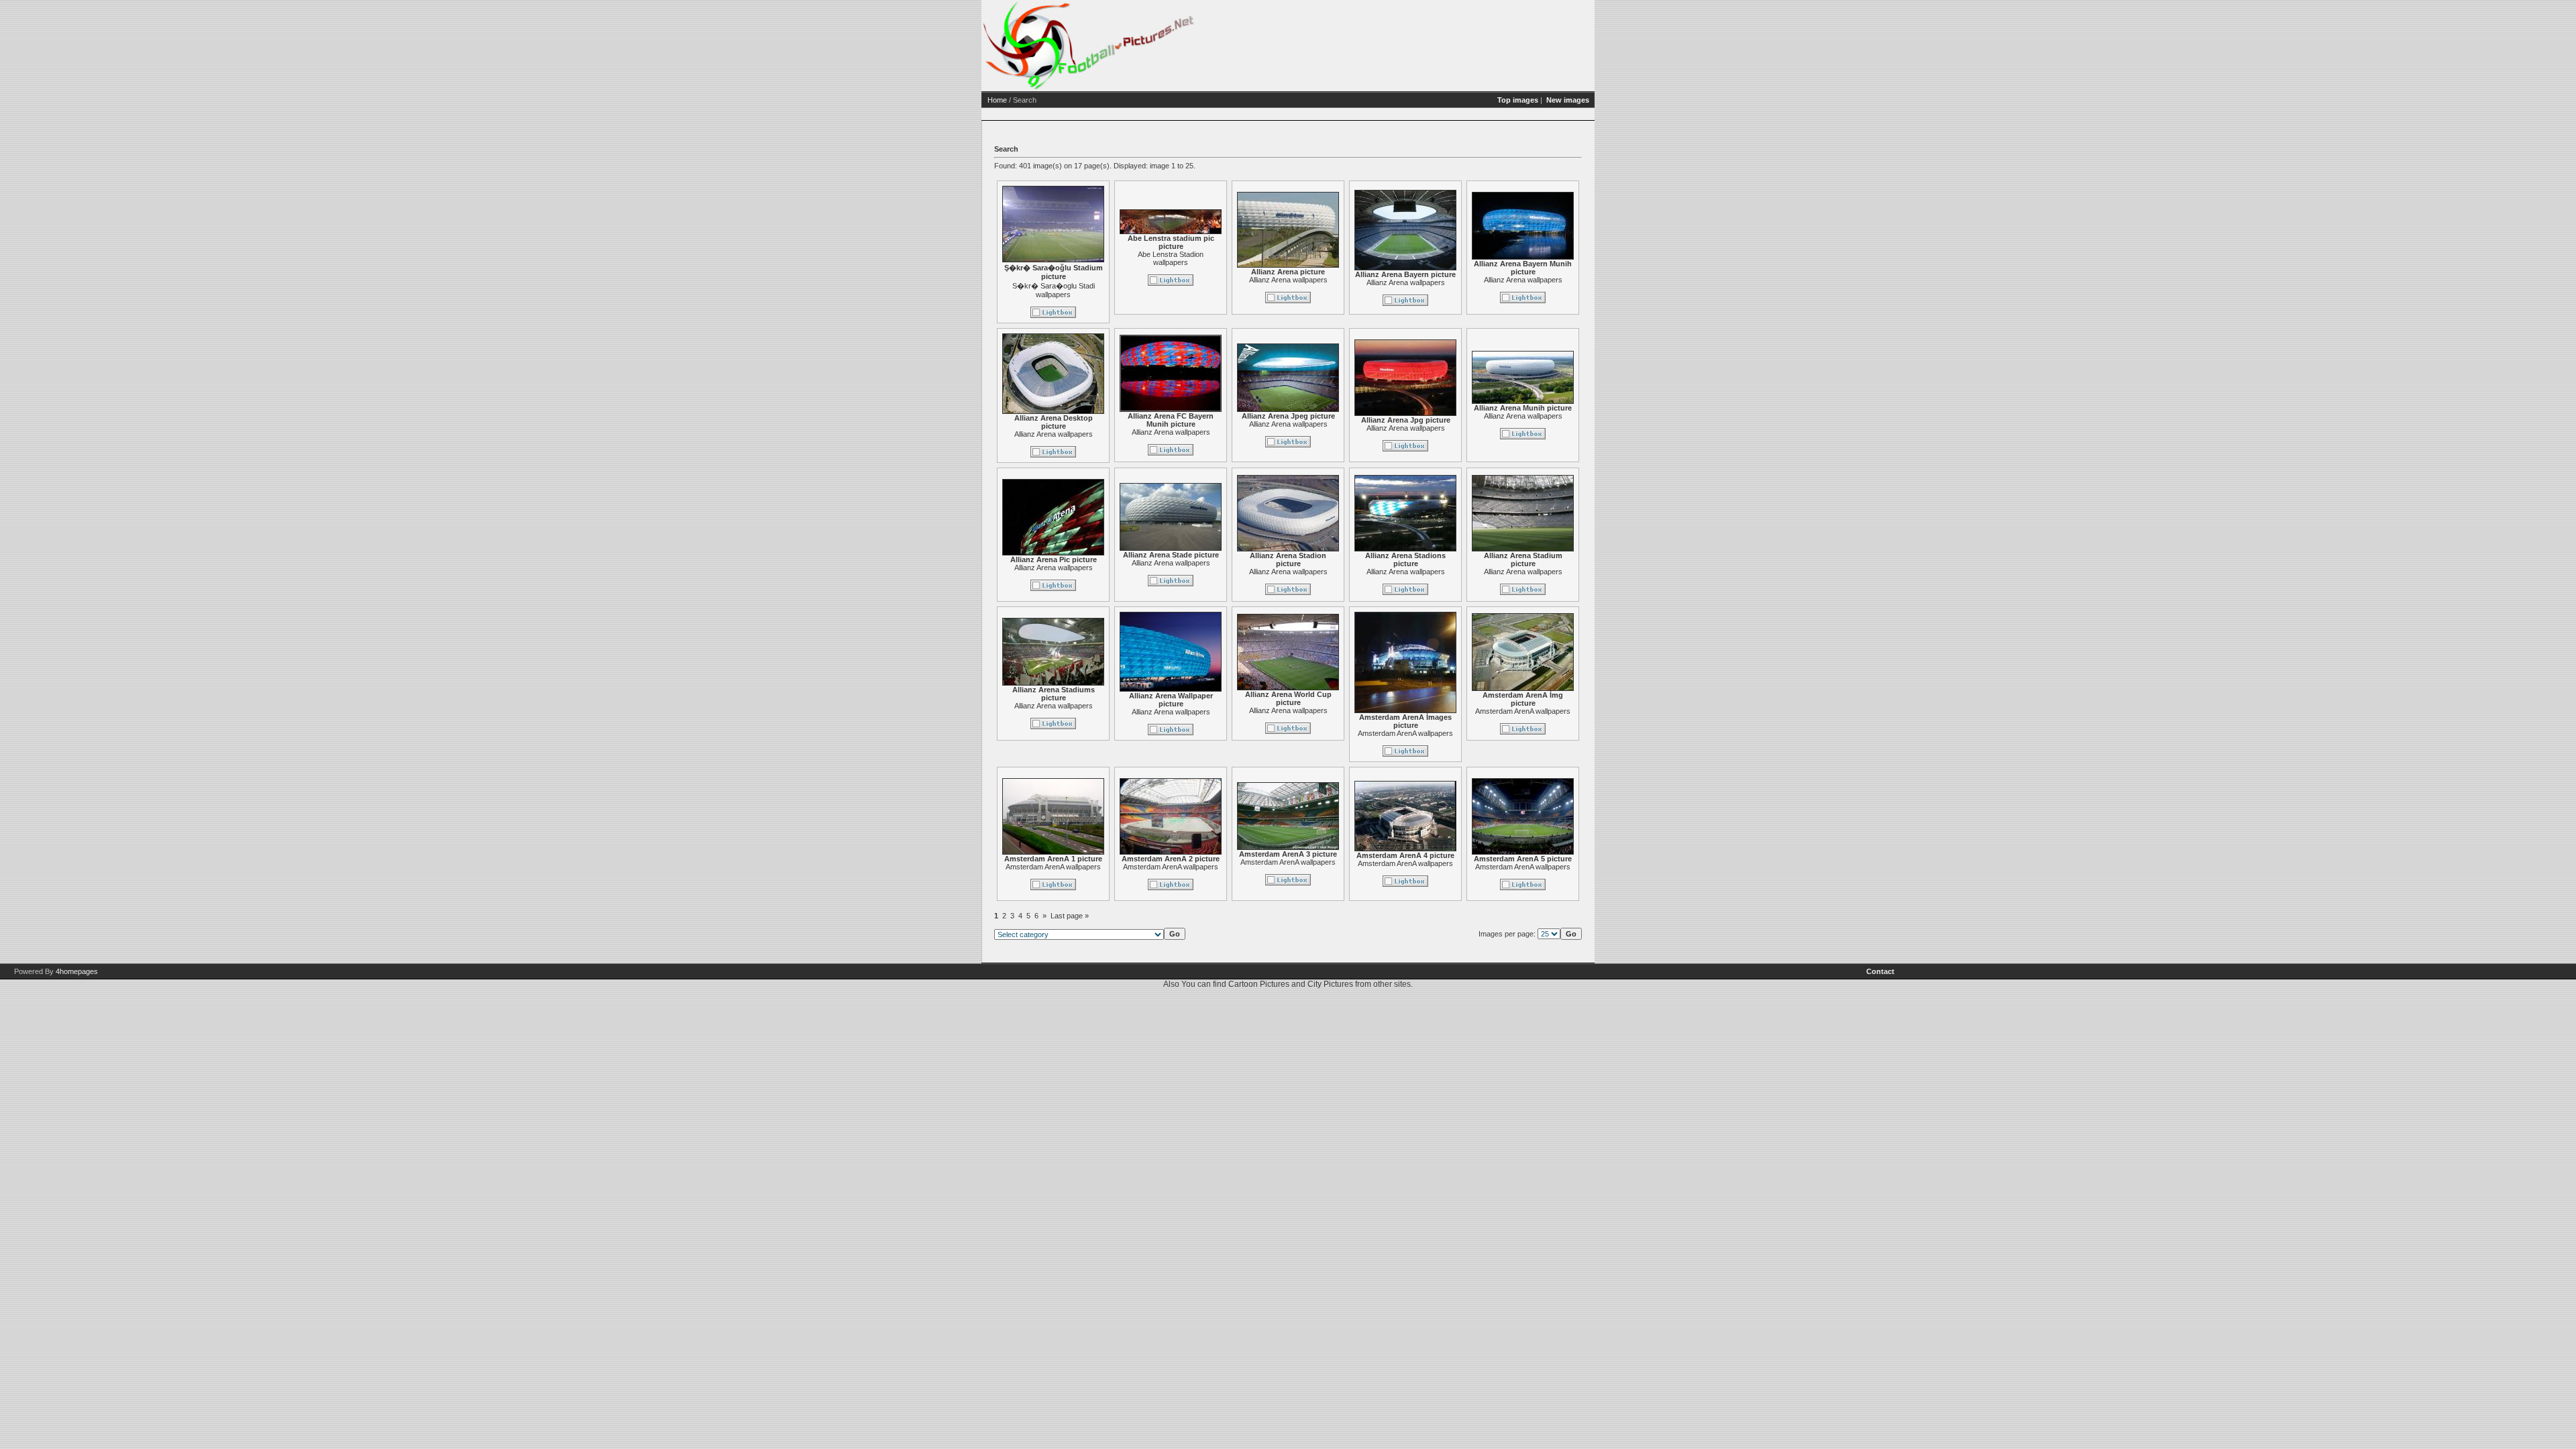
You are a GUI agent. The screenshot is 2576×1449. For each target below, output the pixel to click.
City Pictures (1330, 984)
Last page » (1070, 916)
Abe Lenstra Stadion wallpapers (1171, 258)
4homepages (77, 971)
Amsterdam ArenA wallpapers (1405, 733)
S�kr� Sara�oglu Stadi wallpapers (1054, 290)
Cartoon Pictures (1259, 984)
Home (997, 100)
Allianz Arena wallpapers (1288, 280)
